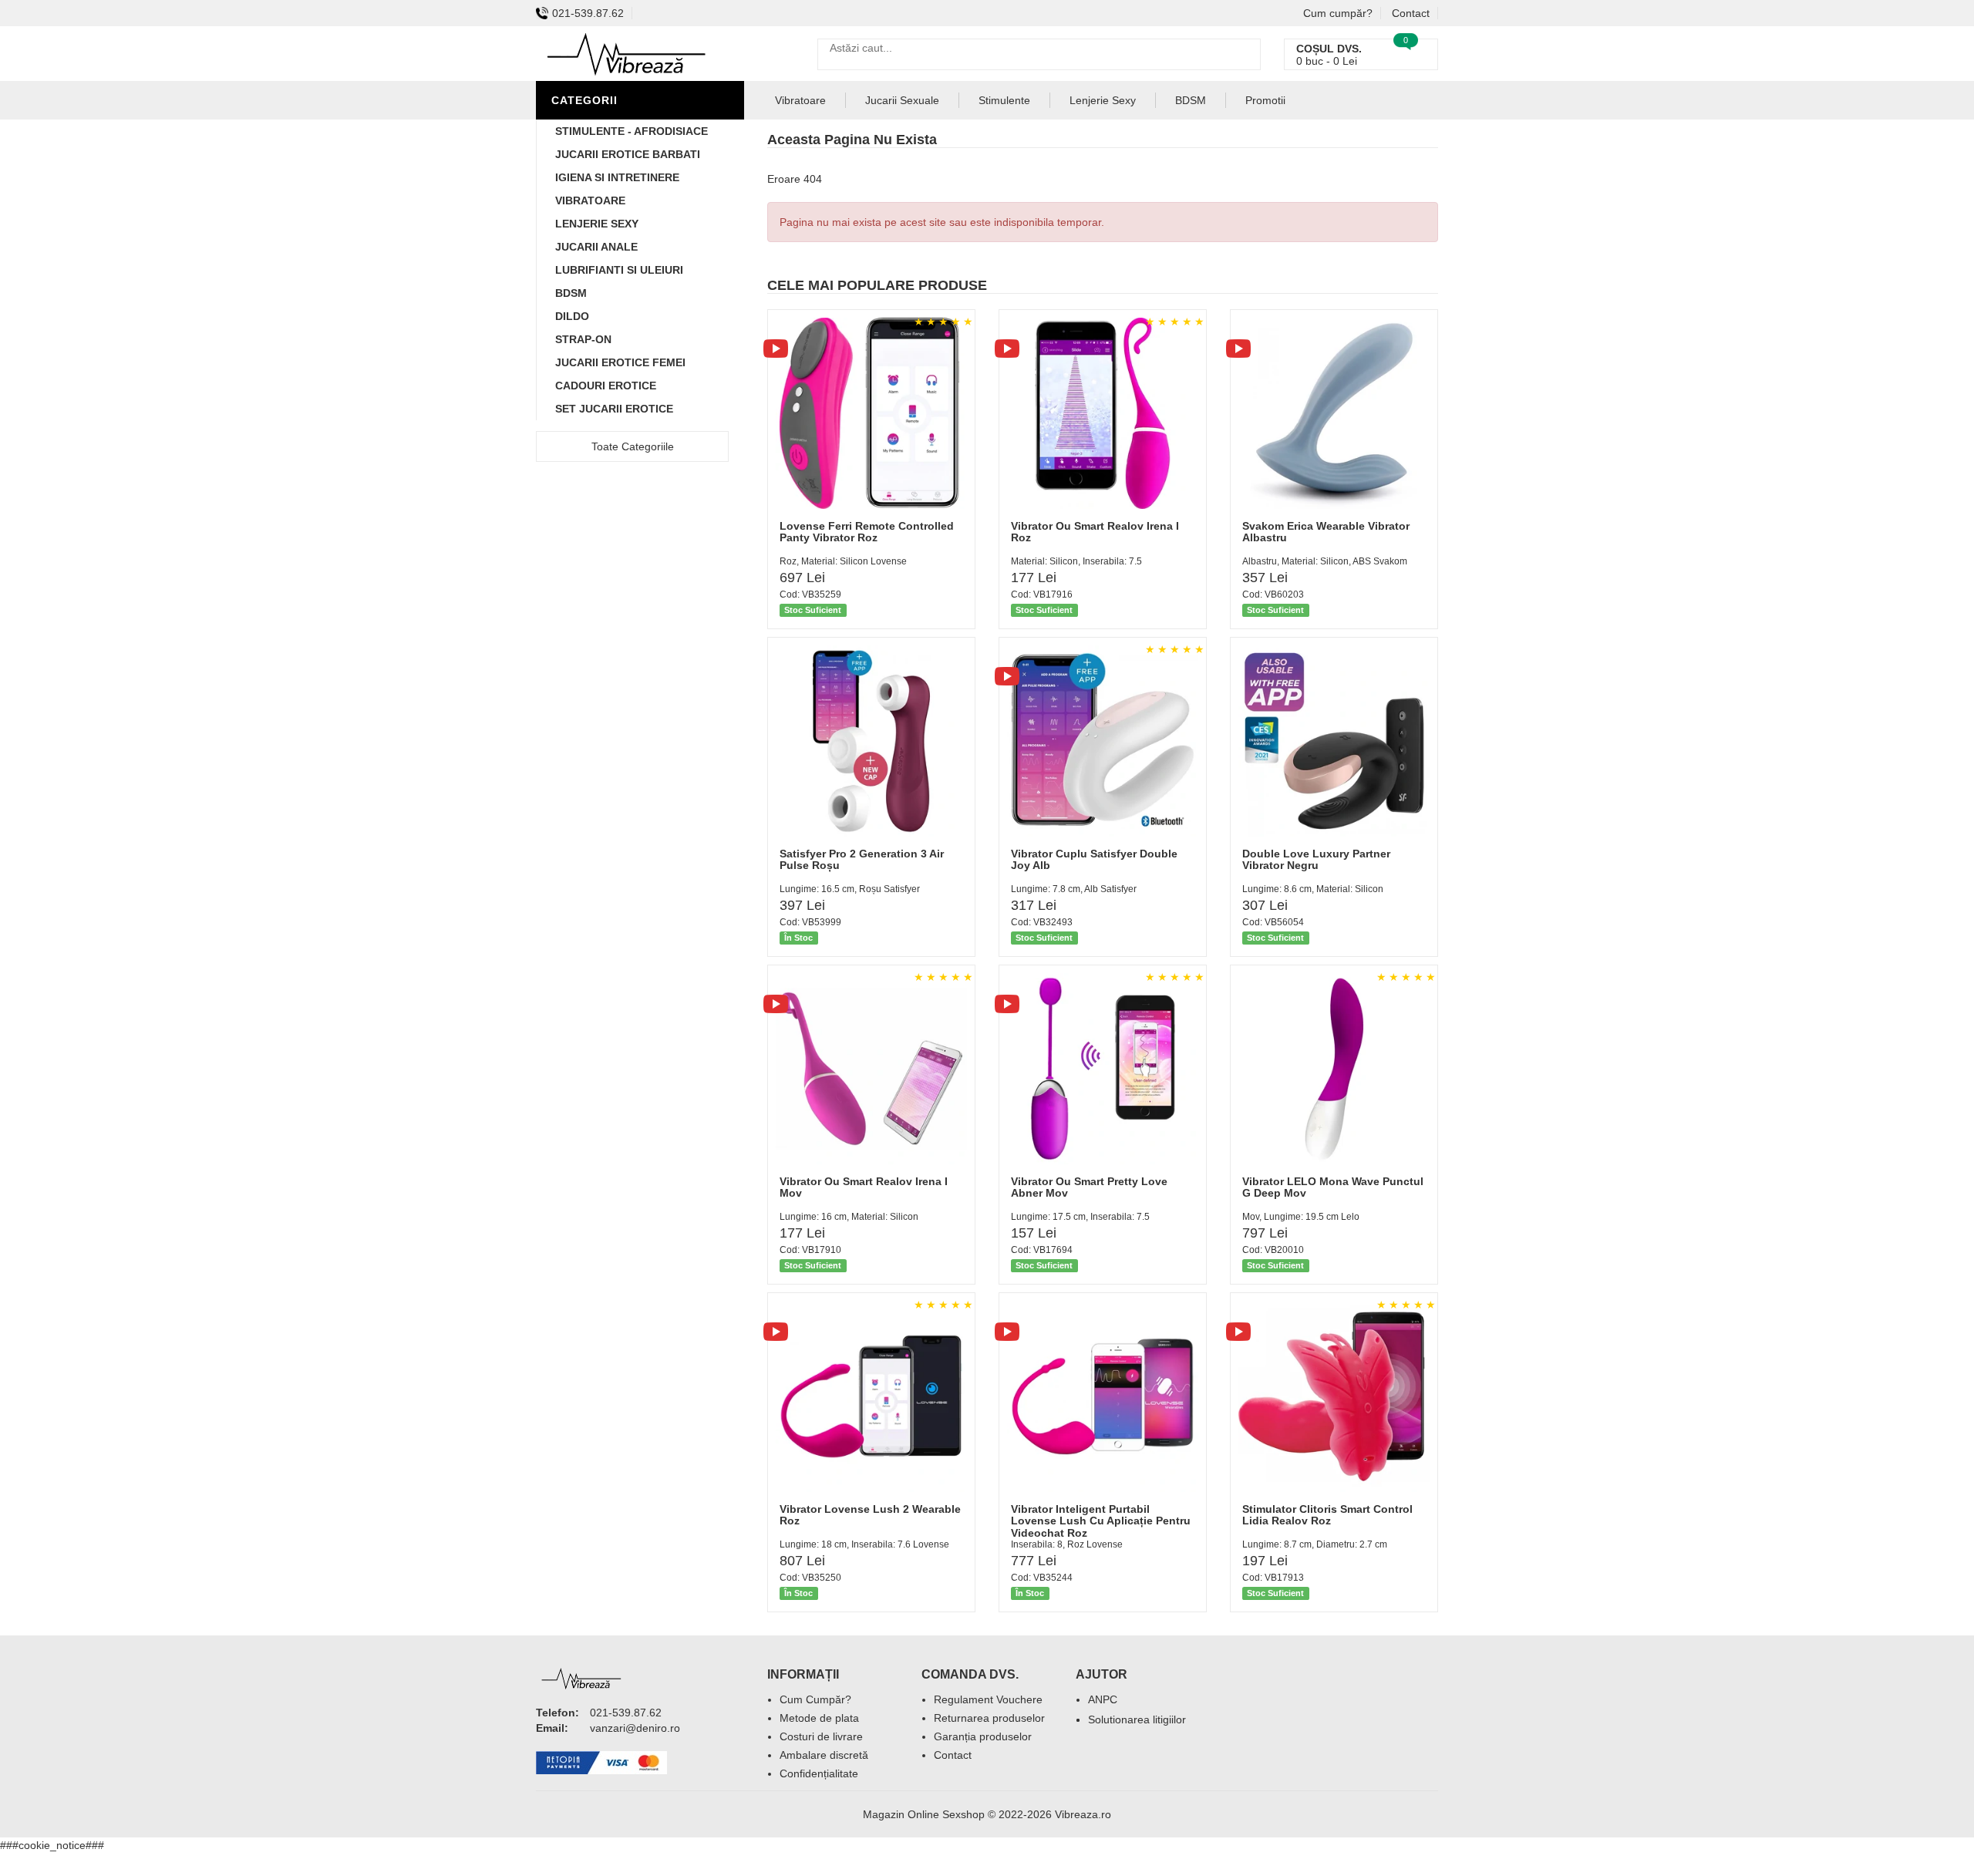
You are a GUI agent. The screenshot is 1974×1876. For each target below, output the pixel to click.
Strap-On (583, 339)
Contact (1411, 13)
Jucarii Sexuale (902, 100)
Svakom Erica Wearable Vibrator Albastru (1326, 532)
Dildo (572, 316)
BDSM (571, 293)
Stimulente (1004, 100)
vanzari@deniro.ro (635, 1728)
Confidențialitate (819, 1773)
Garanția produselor (983, 1736)
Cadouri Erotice (606, 386)
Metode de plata (819, 1718)
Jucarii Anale (596, 247)
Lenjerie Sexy (597, 224)
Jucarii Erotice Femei (620, 362)
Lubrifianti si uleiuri (619, 270)
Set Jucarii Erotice (614, 409)
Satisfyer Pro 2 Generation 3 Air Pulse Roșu (862, 859)
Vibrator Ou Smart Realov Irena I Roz (1095, 532)
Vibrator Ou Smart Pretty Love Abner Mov (1089, 1187)
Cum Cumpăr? (815, 1699)
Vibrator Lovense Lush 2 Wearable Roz (870, 1515)
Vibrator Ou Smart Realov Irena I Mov (864, 1187)
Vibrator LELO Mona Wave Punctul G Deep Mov (1333, 1187)
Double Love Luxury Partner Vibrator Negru (1316, 859)
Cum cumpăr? (1338, 13)
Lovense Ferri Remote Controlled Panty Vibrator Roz (867, 532)
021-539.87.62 (588, 13)
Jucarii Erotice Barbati (628, 154)
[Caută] (1245, 54)
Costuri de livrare (821, 1736)
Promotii (1265, 100)
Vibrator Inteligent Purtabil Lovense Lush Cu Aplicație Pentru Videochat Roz (1101, 1521)
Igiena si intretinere (617, 177)
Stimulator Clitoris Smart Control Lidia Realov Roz (1327, 1515)
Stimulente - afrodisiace (632, 131)
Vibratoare (590, 200)
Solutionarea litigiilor (1137, 1719)
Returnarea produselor (989, 1718)
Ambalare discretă (824, 1755)
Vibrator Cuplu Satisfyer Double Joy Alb (1094, 859)
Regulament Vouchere (988, 1699)
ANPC (1103, 1699)
